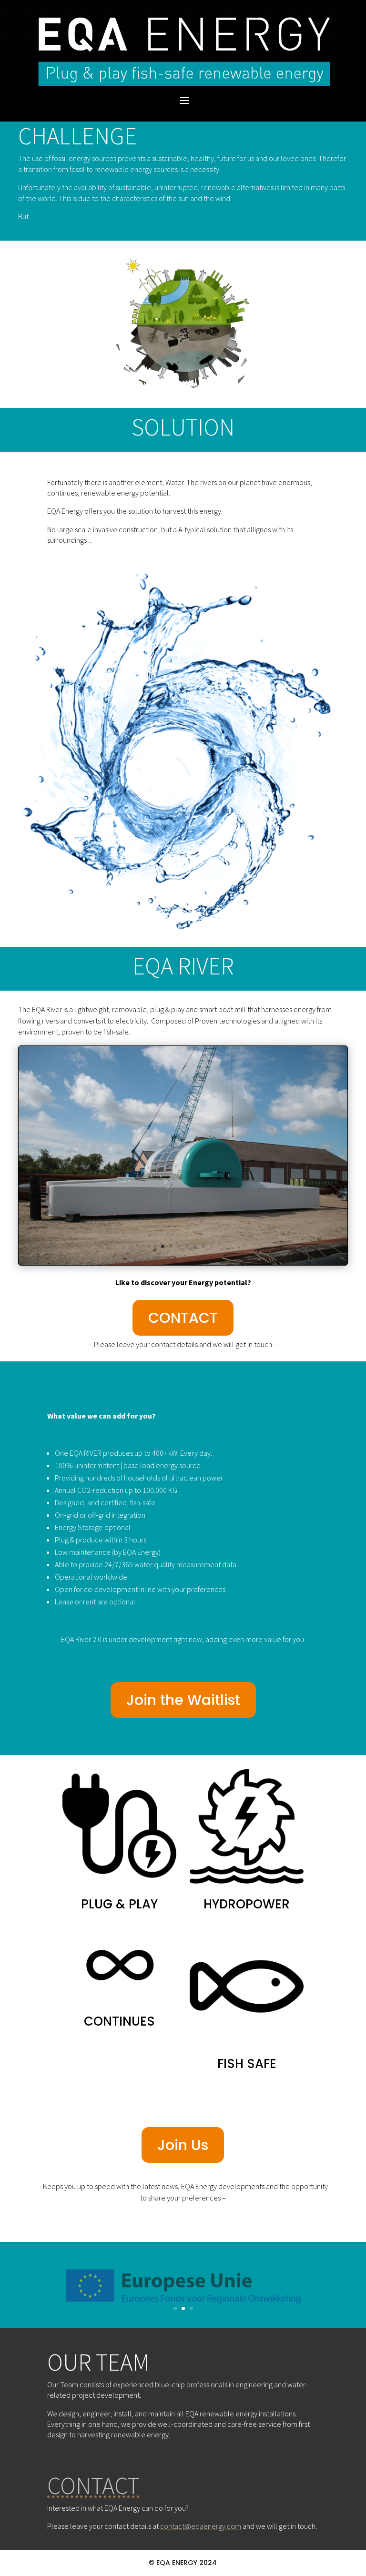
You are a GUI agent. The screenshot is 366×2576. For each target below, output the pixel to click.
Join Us (183, 2145)
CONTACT (183, 1318)
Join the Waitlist (183, 1700)
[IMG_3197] (183, 1263)
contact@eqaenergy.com (201, 2526)
